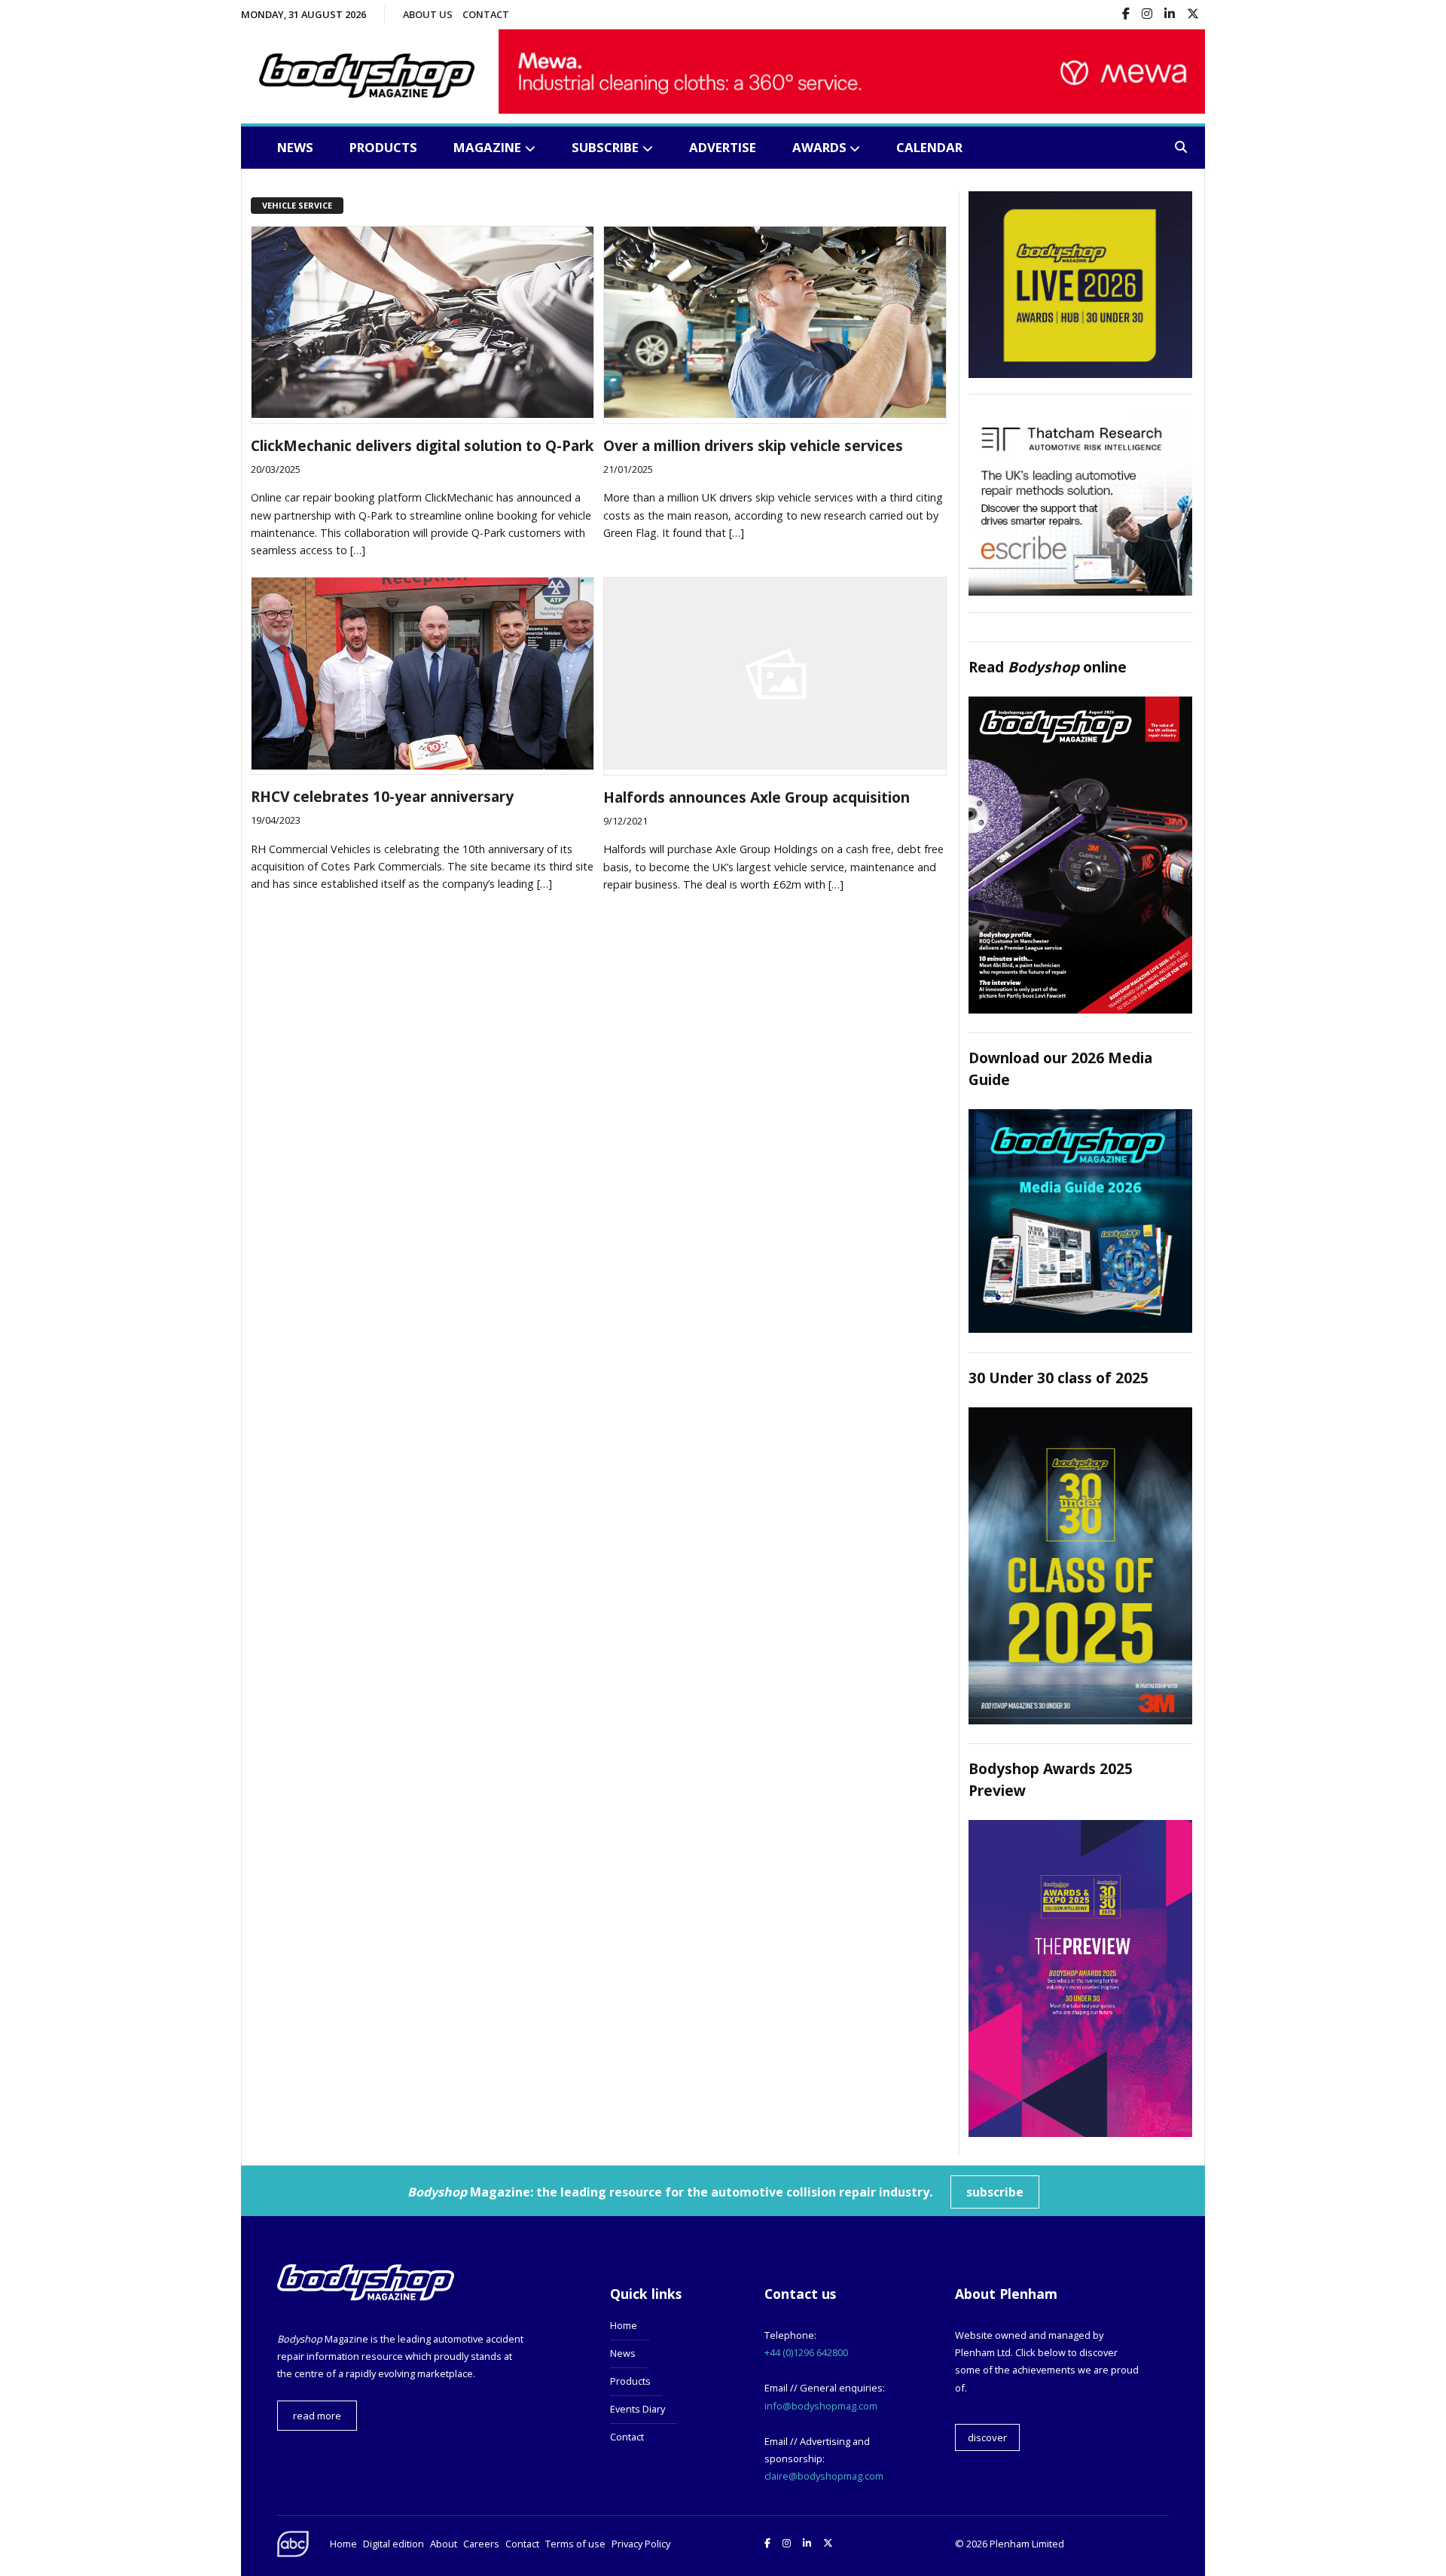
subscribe (995, 2192)
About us (428, 14)
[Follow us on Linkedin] (1170, 15)
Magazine (487, 147)
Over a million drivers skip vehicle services (753, 445)
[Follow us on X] (1193, 15)
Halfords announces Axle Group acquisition (757, 797)
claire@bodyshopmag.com (824, 2476)
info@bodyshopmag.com (821, 2406)
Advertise (723, 147)
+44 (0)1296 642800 (806, 2352)
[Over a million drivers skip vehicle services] (775, 413)
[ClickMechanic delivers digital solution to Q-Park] (423, 413)
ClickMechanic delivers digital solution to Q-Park (422, 445)
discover (987, 2437)
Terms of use (575, 2544)
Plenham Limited (1027, 2544)
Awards (819, 147)
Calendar (929, 147)
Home (624, 2325)
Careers (481, 2544)
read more (317, 2416)
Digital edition (394, 2544)
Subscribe (605, 147)
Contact (486, 14)
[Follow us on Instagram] (1147, 15)
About (444, 2544)
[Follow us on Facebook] (1126, 15)
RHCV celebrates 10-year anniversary (382, 796)
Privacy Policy (641, 2544)
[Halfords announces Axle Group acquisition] (775, 765)
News (295, 147)
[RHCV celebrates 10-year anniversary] (423, 765)
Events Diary (638, 2409)
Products (383, 147)
